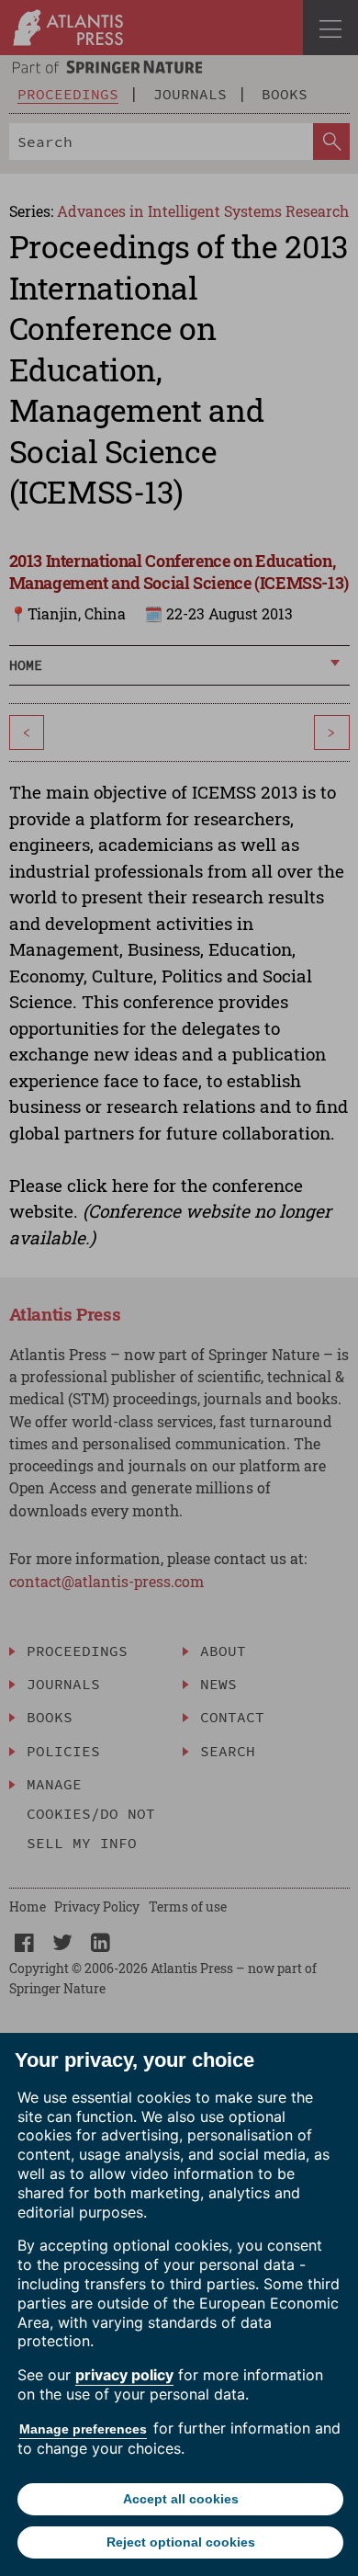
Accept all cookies (181, 2499)
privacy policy (124, 2375)
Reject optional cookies (181, 2542)
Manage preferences (83, 2429)
